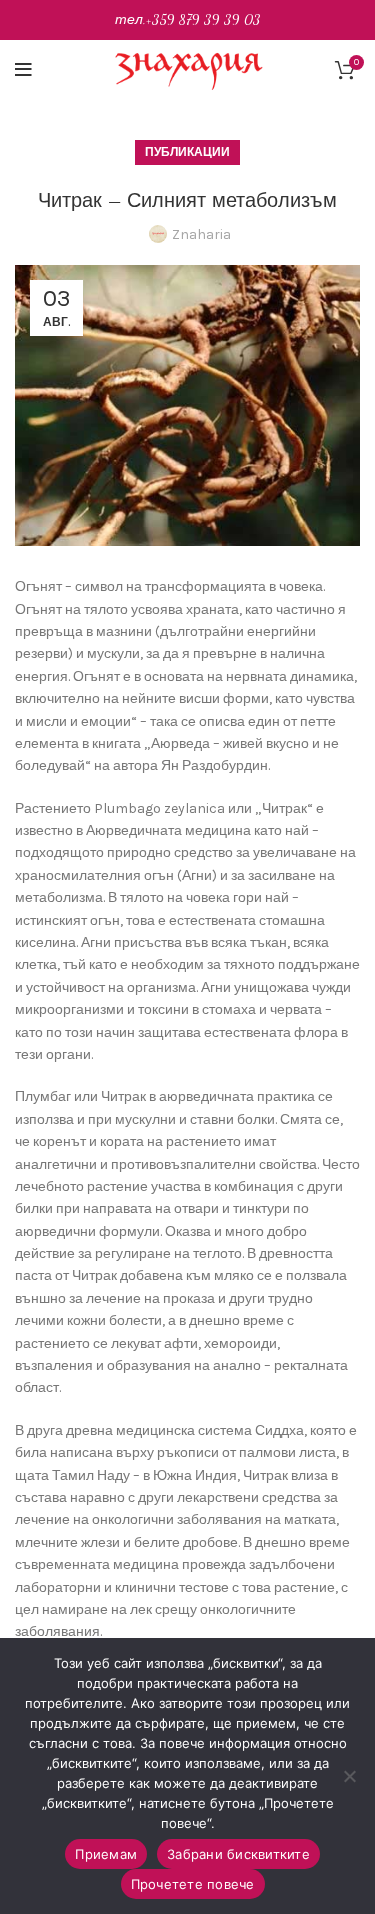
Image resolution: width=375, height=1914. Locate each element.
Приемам (106, 1854)
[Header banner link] (187, 20)
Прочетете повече (193, 1884)
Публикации (187, 152)
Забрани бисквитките (238, 1854)
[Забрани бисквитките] (350, 1776)
